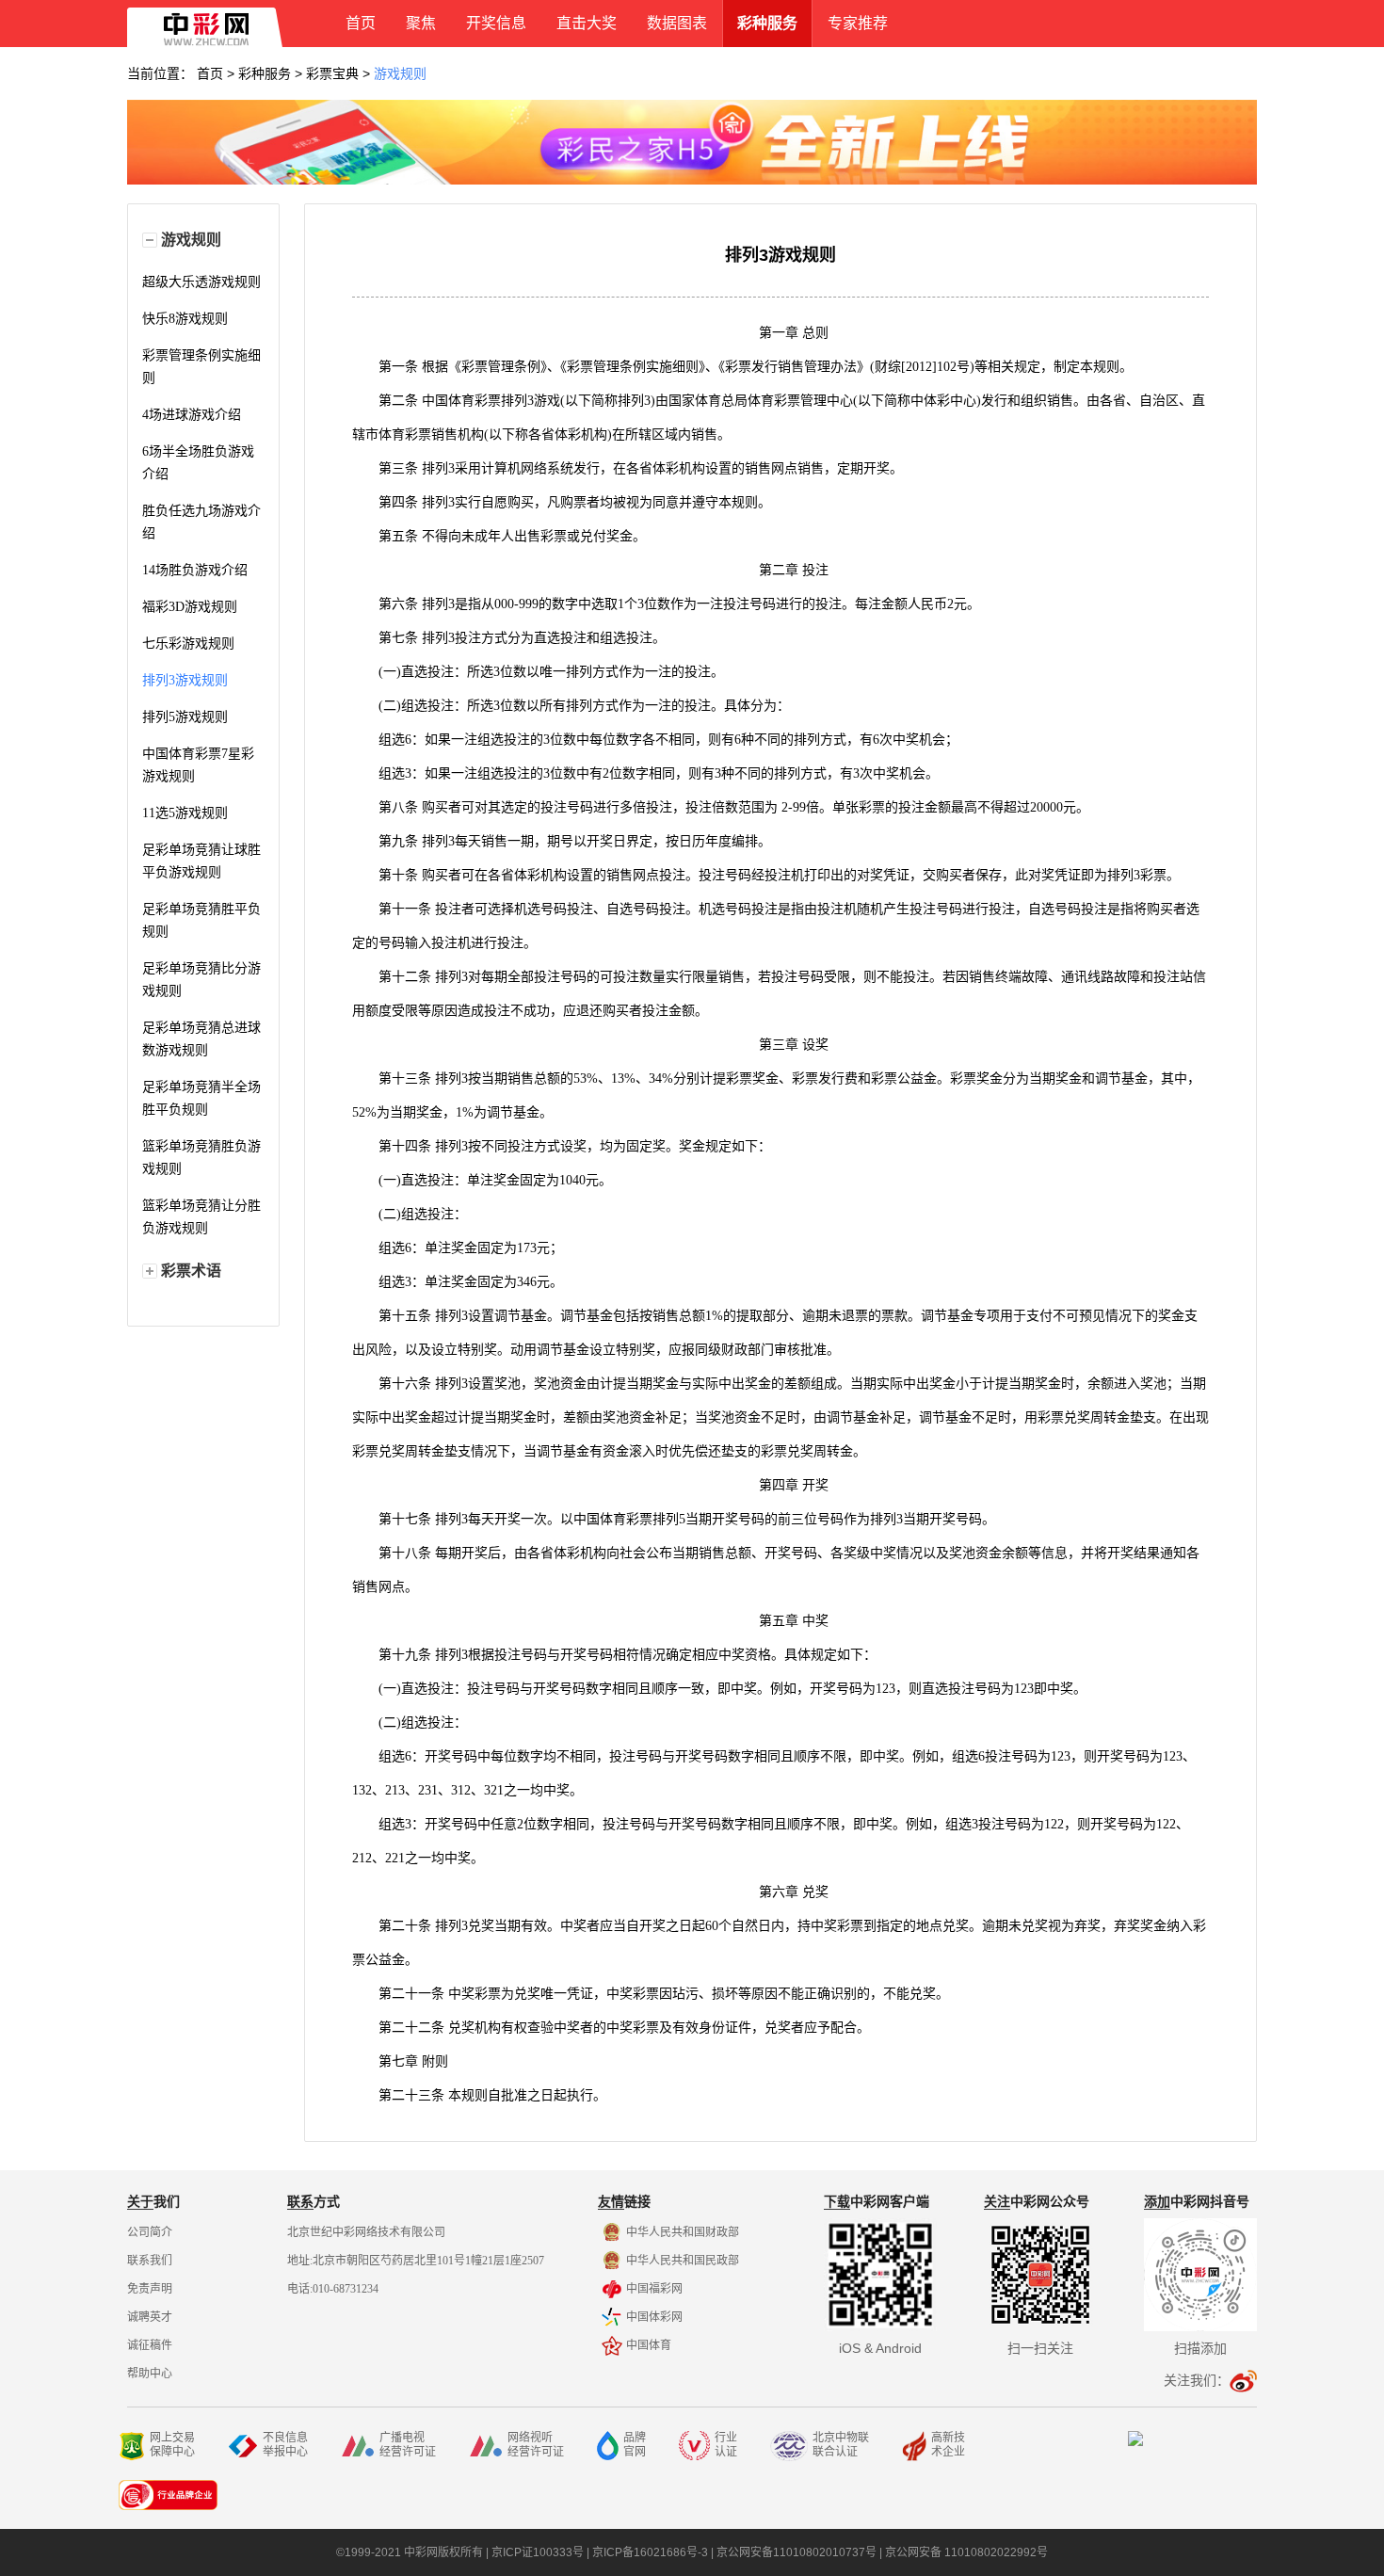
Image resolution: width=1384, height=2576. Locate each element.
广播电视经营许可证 (408, 2445)
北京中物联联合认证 (841, 2445)
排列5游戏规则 (185, 717)
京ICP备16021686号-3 (650, 2552)
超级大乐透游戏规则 (201, 282)
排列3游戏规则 (185, 680)
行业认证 (726, 2445)
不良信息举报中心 (285, 2445)
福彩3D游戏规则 (190, 607)
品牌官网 (635, 2445)
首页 (210, 73)
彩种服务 (265, 73)
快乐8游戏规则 (185, 319)
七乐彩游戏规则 (188, 644)
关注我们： (1197, 2380)
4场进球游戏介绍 (192, 415)
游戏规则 (400, 73)
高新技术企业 (948, 2445)
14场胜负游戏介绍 (195, 570)
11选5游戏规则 (185, 813)
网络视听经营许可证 (536, 2445)
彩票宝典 (332, 73)
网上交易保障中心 (172, 2445)
